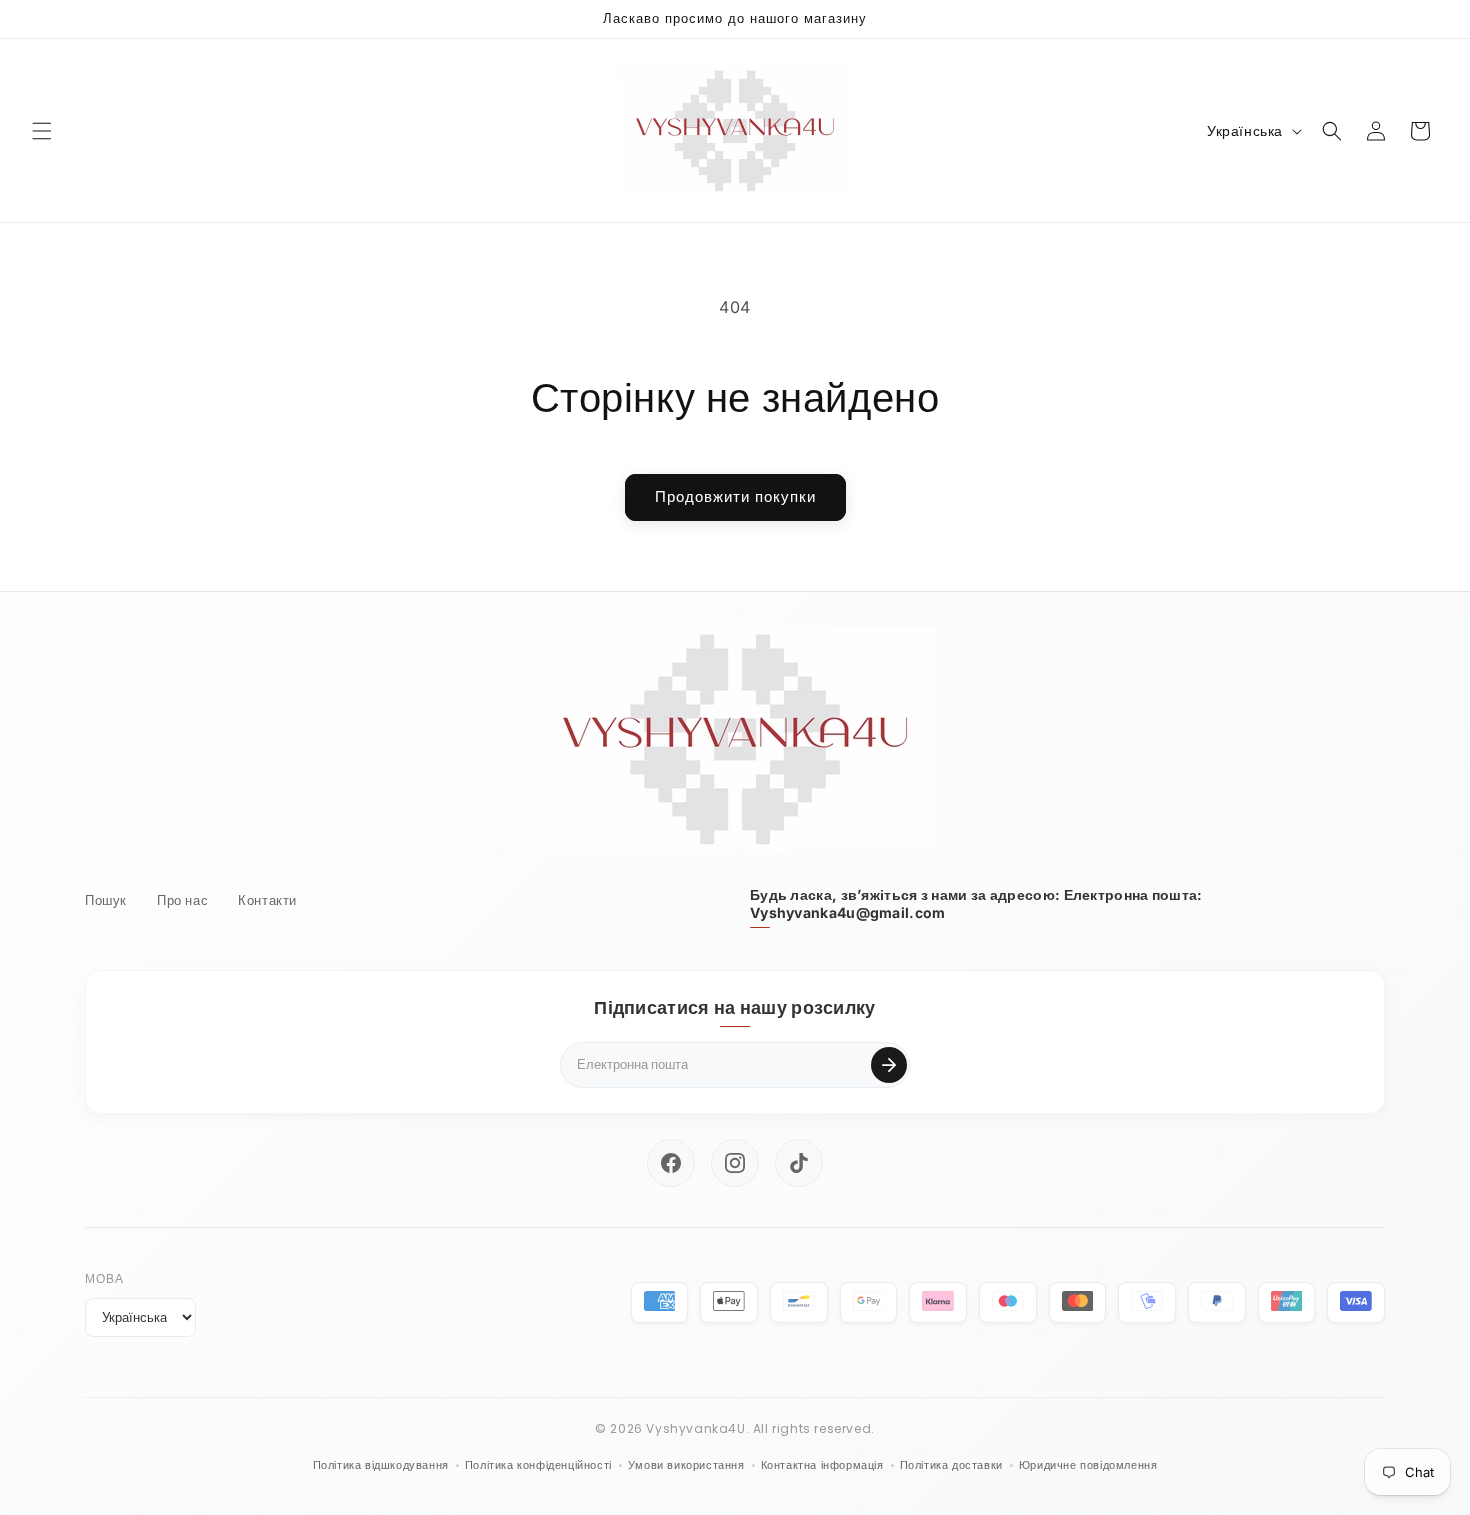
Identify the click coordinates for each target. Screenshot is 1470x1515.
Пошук (106, 900)
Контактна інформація (822, 1465)
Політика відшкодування (381, 1465)
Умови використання (686, 1465)
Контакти (267, 900)
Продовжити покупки (735, 496)
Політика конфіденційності (538, 1465)
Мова (104, 1278)
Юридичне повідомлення (1088, 1465)
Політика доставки (951, 1465)
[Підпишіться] (889, 1065)
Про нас (182, 900)
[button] (42, 131)
